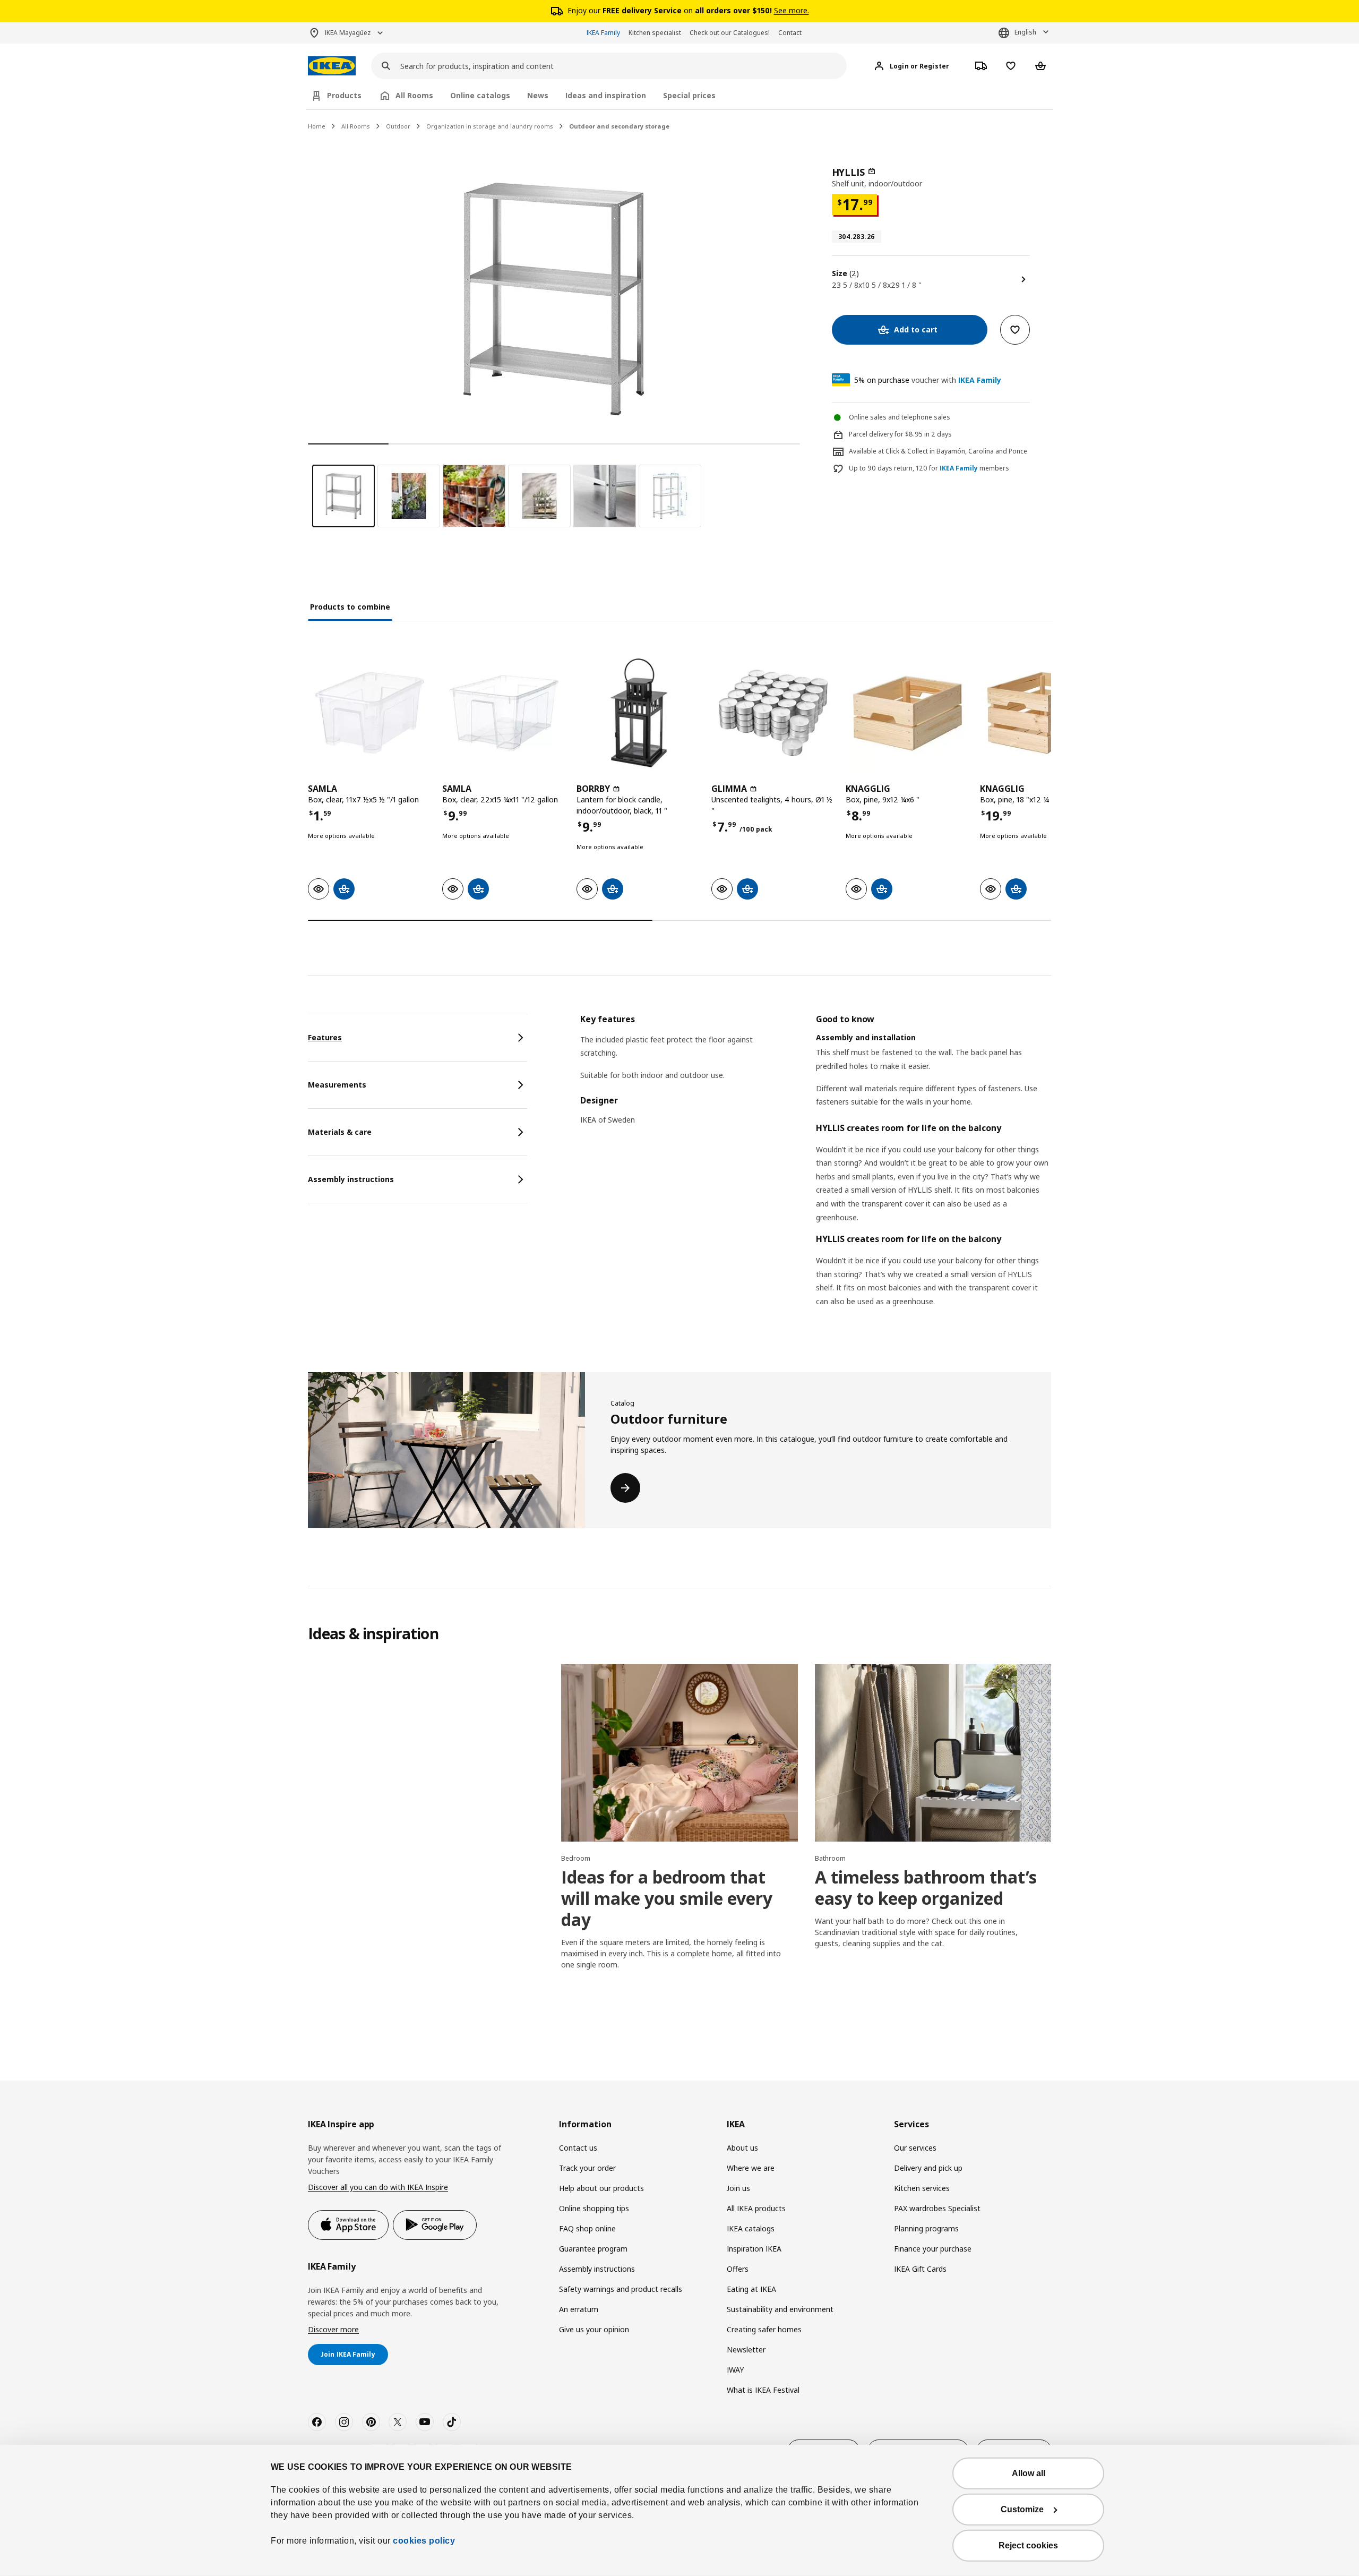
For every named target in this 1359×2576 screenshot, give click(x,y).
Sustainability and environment (780, 2309)
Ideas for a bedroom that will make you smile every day (667, 1898)
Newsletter (746, 2350)
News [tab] (538, 95)
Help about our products (601, 2188)
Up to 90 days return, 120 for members (929, 468)
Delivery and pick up (928, 2168)
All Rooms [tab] (414, 95)
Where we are (751, 2168)
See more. (792, 10)
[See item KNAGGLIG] (908, 713)
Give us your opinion (594, 2329)
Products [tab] (344, 95)
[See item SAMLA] (370, 713)
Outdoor (398, 126)
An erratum (579, 2309)
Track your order (587, 2168)
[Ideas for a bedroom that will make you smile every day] (679, 1753)
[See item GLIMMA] (773, 713)
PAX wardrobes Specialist (937, 2208)
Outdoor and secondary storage (619, 126)
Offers (738, 2269)
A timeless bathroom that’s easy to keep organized (926, 1888)
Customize (1022, 2509)
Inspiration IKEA (754, 2249)
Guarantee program (593, 2249)
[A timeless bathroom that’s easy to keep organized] (933, 1753)
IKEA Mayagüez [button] (348, 33)
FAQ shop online (587, 2228)
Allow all (1029, 2473)
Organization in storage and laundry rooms (490, 126)
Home (317, 126)
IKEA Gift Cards (920, 2269)
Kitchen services (922, 2188)
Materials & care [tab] (340, 1132)
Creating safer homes (764, 2329)
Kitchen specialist (655, 33)
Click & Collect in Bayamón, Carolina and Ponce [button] (956, 451)
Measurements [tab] (337, 1085)
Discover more (333, 2329)
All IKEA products (756, 2208)
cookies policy (424, 2541)
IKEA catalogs (751, 2228)
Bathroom (830, 1858)
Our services (915, 2148)
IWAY (735, 2370)
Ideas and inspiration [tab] (606, 95)
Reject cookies (1028, 2545)
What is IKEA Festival (763, 2390)
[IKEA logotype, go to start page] (332, 66)
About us (742, 2148)
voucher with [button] (928, 380)
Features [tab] (325, 1037)
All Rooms (356, 126)
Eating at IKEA (751, 2289)
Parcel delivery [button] (871, 434)
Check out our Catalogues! (730, 33)
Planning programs (926, 2228)
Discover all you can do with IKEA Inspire (378, 2187)
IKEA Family (603, 33)
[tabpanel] (816, 1174)
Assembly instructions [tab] (351, 1179)
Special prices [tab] (689, 95)
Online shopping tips (594, 2208)
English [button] (1025, 32)
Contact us (578, 2148)
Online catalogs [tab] (480, 95)
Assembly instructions (597, 2269)
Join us (738, 2188)
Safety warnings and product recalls (621, 2289)
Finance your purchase (933, 2249)
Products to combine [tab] (350, 607)
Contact (790, 33)
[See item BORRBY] (638, 713)
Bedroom (576, 1858)
